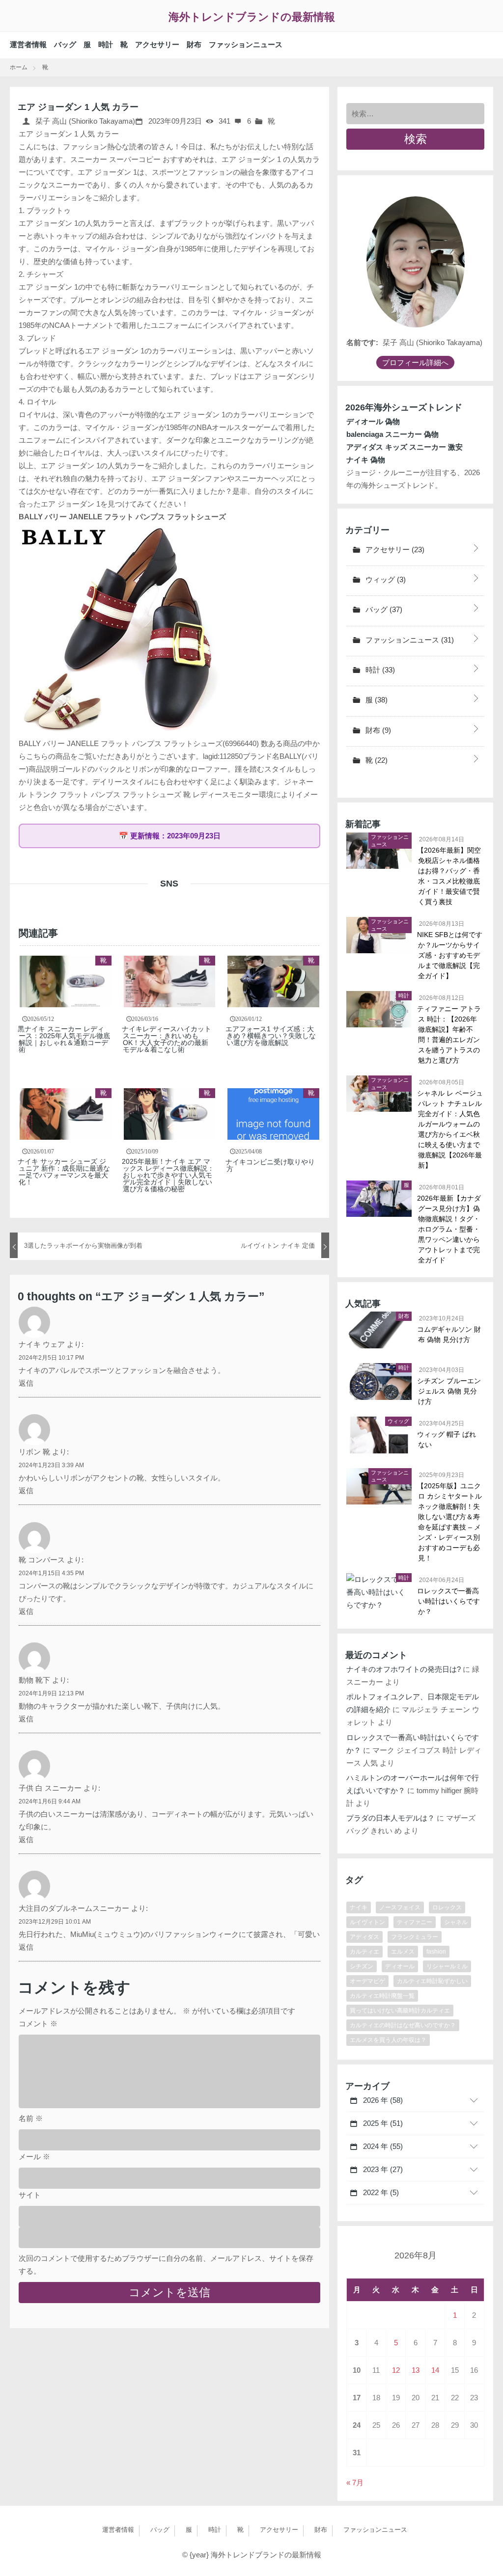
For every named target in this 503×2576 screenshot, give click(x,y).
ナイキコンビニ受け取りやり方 (271, 1165)
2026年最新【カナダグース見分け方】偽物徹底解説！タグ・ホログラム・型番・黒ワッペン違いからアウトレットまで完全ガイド (449, 1229)
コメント (38, 2024)
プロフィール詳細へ (415, 362)
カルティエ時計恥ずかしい (432, 1981)
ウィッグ (385, 579)
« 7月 (355, 2482)
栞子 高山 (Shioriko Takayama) (84, 121)
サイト (30, 2195)
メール (34, 2157)
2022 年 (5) (380, 2192)
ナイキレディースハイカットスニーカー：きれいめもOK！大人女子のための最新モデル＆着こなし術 (167, 1039)
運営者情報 (28, 44)
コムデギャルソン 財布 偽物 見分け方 (449, 1334)
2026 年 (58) (382, 2100)
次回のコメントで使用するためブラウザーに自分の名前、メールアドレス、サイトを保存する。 (166, 2265)
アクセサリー (157, 44)
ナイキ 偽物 (366, 460)
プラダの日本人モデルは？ (391, 1818)
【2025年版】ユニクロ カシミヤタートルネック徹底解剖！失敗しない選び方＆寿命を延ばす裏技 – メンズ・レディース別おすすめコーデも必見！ (450, 1522)
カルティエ (364, 1952)
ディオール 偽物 (373, 421)
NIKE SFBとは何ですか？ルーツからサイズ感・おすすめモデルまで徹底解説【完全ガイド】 (450, 955)
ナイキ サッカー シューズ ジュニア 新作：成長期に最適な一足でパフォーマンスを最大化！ (64, 1172)
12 (396, 2370)
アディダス (364, 1937)
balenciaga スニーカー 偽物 (392, 434)
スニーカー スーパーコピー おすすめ (131, 159)
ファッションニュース (246, 44)
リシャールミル (447, 1966)
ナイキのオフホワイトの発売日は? (404, 1669)
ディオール (400, 1966)
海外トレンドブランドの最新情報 (252, 17)
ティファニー (415, 1922)
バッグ (65, 44)
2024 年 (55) (382, 2146)
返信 (26, 1383)
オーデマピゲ (367, 1981)
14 (435, 2370)
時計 (106, 44)
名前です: (362, 342)
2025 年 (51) (382, 2123)
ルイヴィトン (367, 1922)
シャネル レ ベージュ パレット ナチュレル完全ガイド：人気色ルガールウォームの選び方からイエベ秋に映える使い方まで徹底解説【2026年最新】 (450, 1129)
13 (416, 2370)
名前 (31, 2118)
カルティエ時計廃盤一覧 (382, 1996)
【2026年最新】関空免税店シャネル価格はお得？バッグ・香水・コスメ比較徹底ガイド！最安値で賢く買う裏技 (449, 876)
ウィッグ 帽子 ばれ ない (447, 1439)
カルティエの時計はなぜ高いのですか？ (403, 2025)
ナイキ (359, 1907)
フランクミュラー (415, 1937)
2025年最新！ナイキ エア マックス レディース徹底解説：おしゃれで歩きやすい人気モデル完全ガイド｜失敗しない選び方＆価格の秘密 (168, 1175)
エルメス (403, 1952)
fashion (436, 1952)
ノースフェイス (400, 1907)
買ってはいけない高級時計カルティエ (400, 2011)
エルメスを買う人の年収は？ (388, 2040)
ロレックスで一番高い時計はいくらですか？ (449, 1601)
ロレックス (447, 1907)
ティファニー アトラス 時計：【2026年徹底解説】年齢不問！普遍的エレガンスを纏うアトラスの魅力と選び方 (449, 1034)
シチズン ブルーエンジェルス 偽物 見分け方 (449, 1391)
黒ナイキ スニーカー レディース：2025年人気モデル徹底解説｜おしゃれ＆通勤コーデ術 (64, 1039)
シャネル (456, 1922)
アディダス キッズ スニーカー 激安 (405, 447)
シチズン (362, 1966)
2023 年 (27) (382, 2169)
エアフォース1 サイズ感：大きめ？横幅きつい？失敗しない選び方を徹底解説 (271, 1036)
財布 (194, 44)
